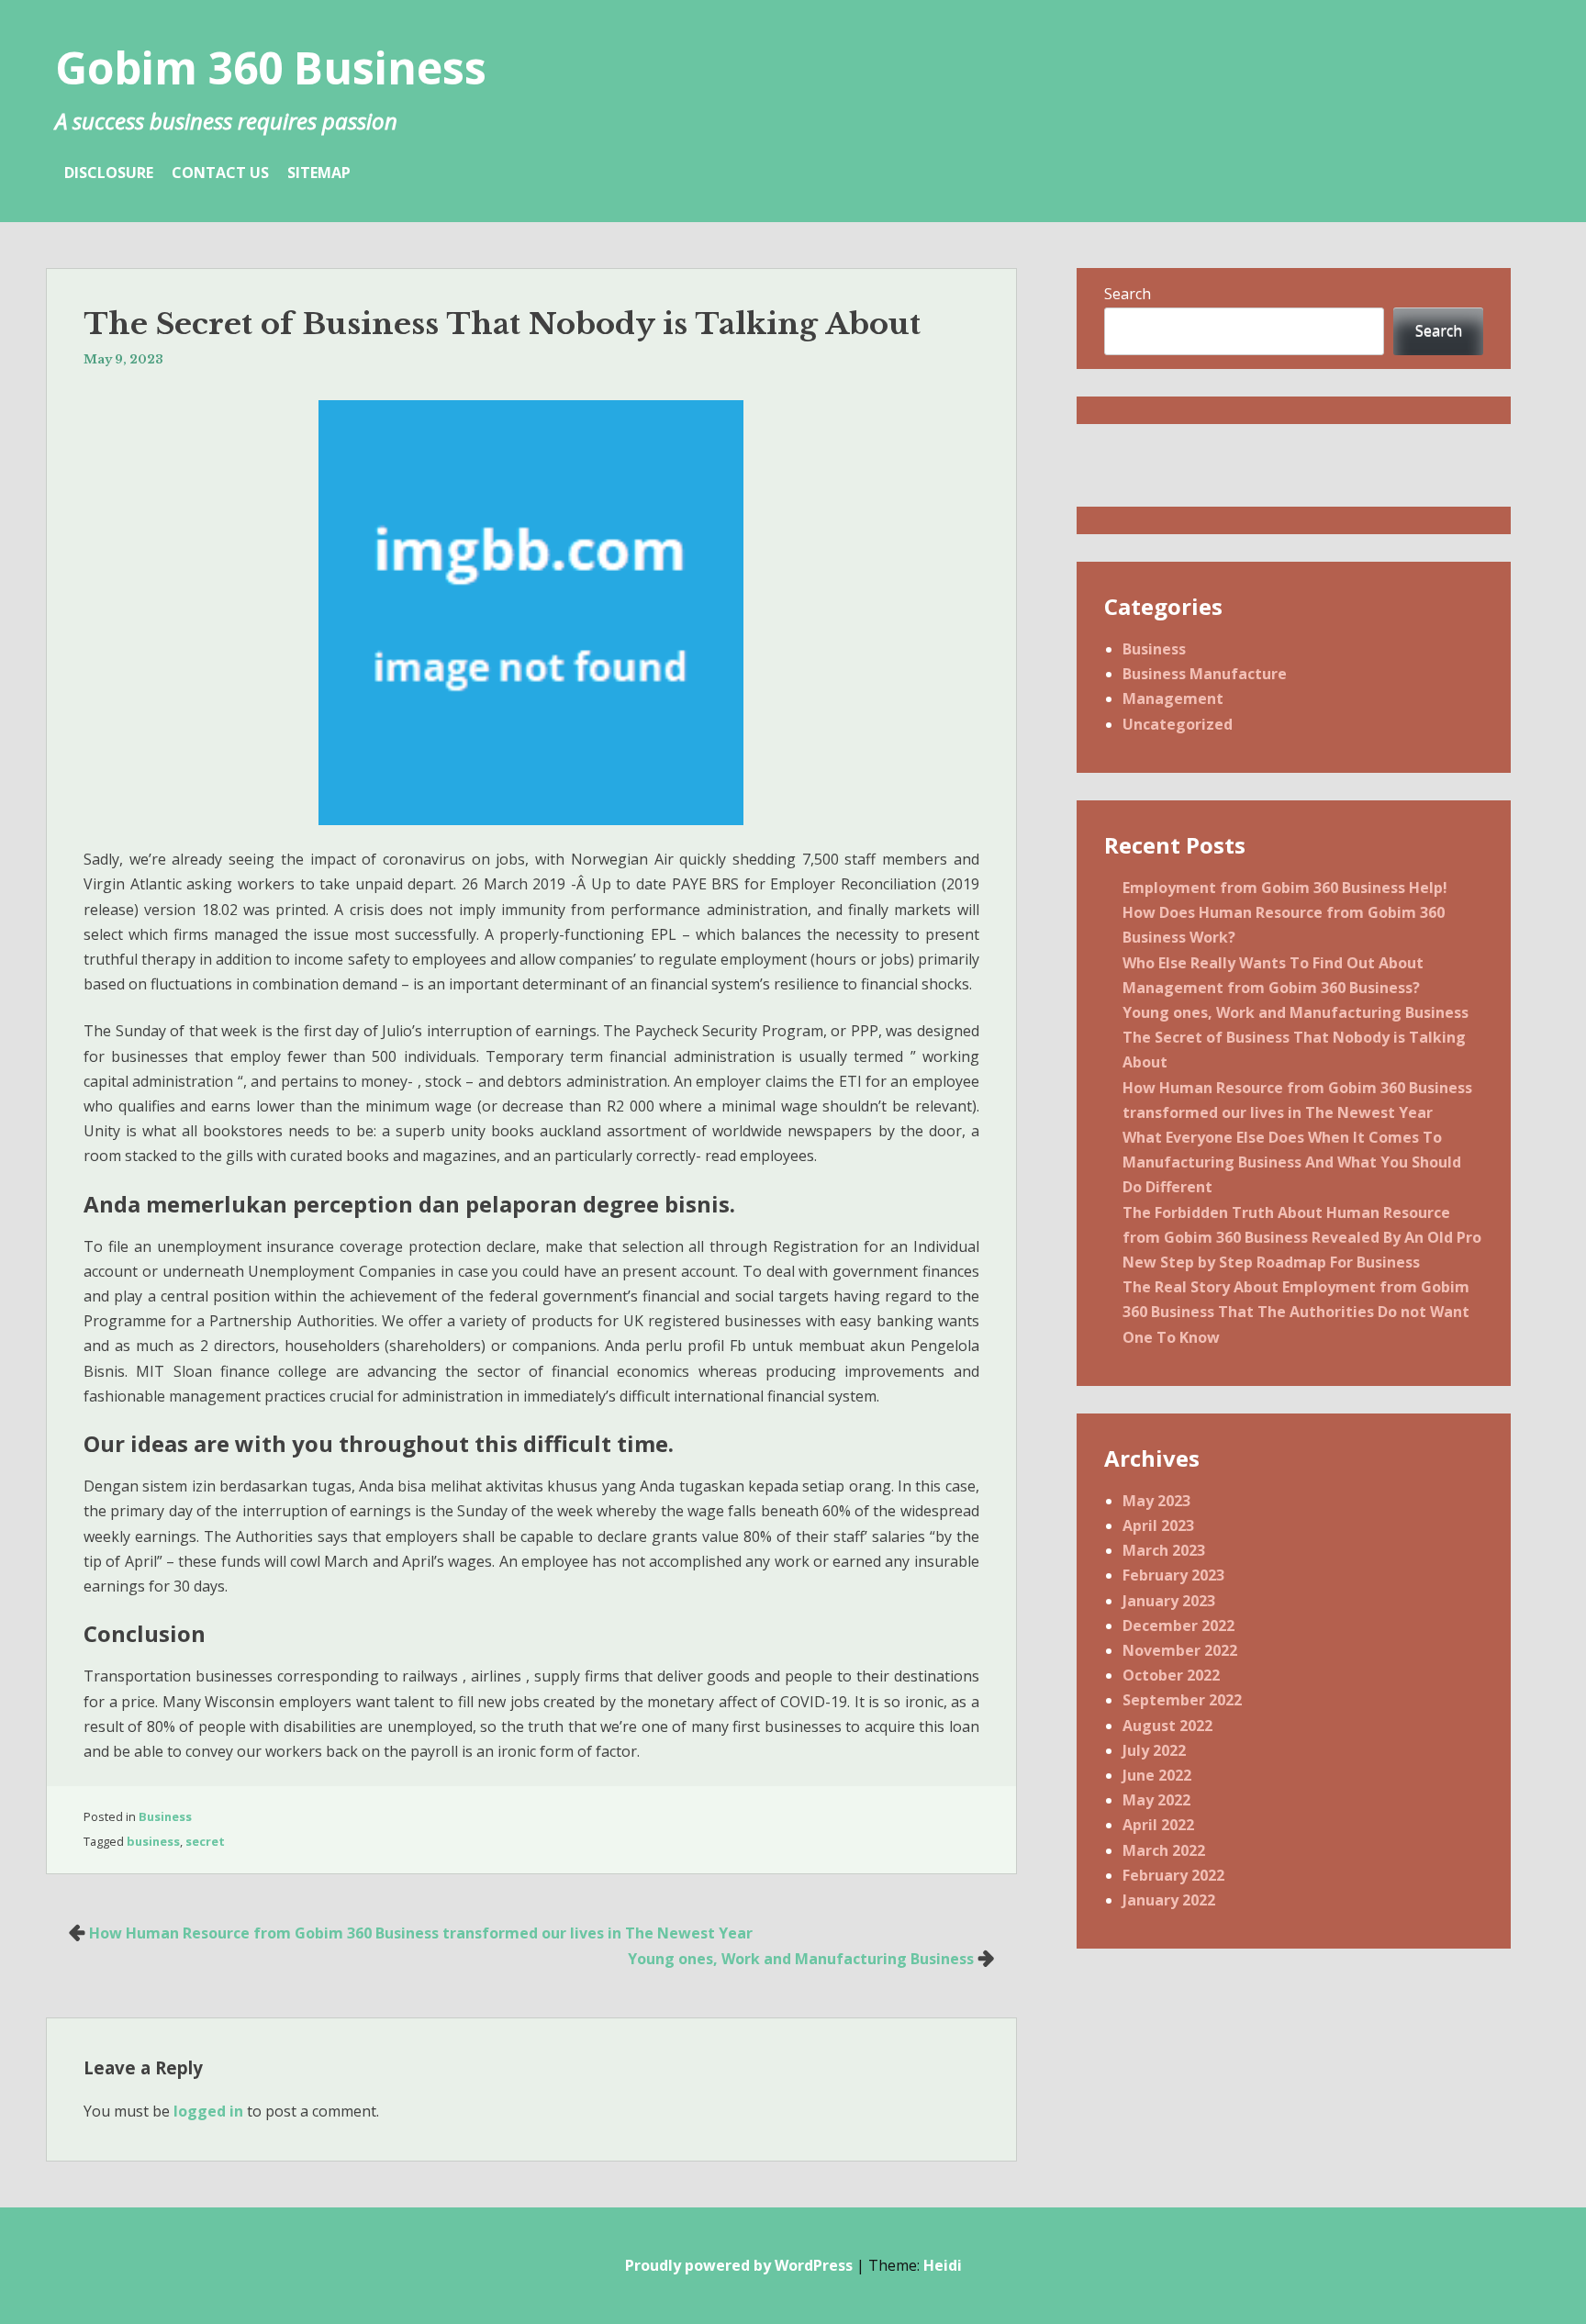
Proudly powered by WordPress (739, 2265)
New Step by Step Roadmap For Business (1271, 1262)
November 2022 (1180, 1650)
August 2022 (1167, 1726)
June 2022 (1157, 1775)
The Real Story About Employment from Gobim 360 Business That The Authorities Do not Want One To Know (1296, 1312)
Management (1173, 698)
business (153, 1841)
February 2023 (1173, 1575)
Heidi (943, 2265)
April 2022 (1158, 1825)
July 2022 (1154, 1750)
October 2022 (1171, 1675)
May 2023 (1156, 1501)
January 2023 (1169, 1601)
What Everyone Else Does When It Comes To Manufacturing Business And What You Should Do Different (1292, 1162)
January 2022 (1169, 1900)
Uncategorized (1178, 724)
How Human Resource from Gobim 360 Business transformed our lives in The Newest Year (421, 1933)
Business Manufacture (1205, 674)
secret (205, 1841)
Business (165, 1816)
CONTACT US (220, 173)
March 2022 (1164, 1850)
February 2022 (1173, 1875)
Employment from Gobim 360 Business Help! (1285, 888)
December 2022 (1178, 1626)
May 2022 (1156, 1800)
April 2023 (1158, 1525)
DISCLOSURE (109, 173)
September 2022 (1182, 1700)
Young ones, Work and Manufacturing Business (801, 1959)
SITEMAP (319, 173)
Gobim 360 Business (271, 67)
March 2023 (1164, 1550)
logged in (208, 2111)
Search (1128, 294)
